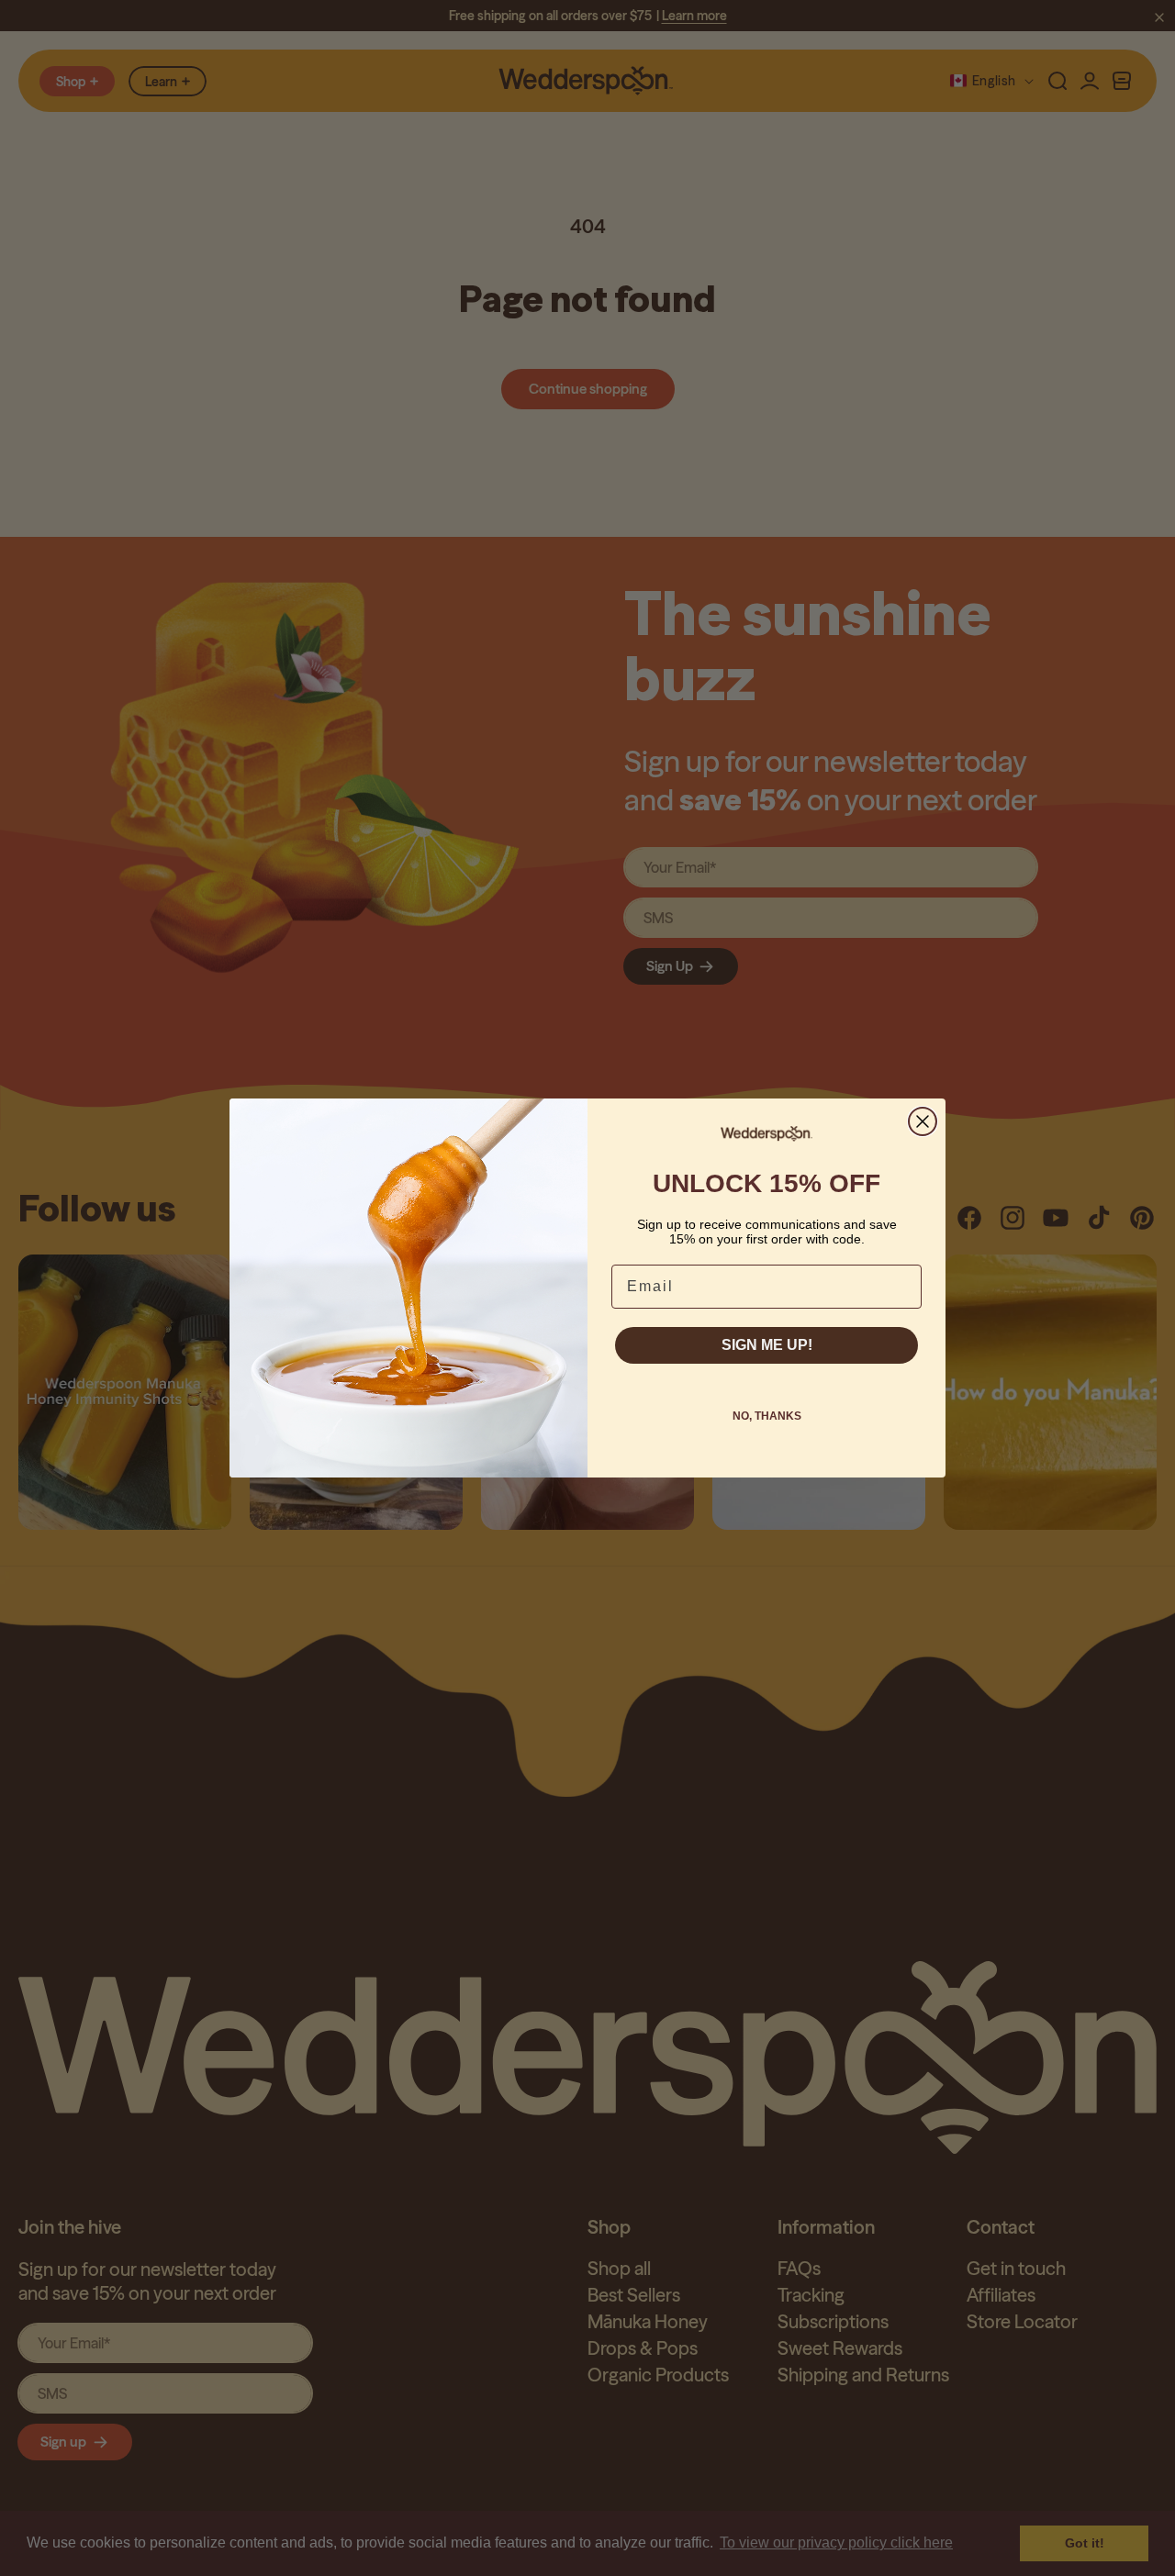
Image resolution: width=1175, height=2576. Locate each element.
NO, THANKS (767, 1416)
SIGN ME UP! (767, 1345)
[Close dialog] (923, 1121)
